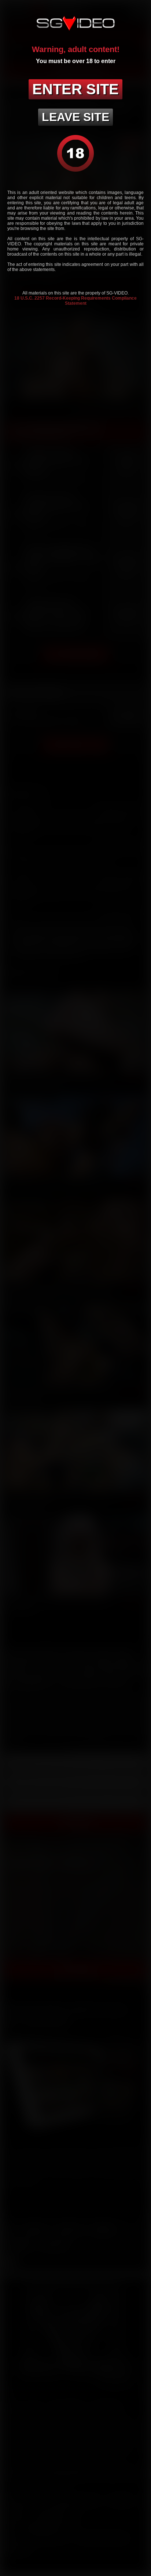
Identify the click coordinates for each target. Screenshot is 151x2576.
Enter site (75, 89)
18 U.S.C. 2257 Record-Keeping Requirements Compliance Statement (75, 301)
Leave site (75, 117)
